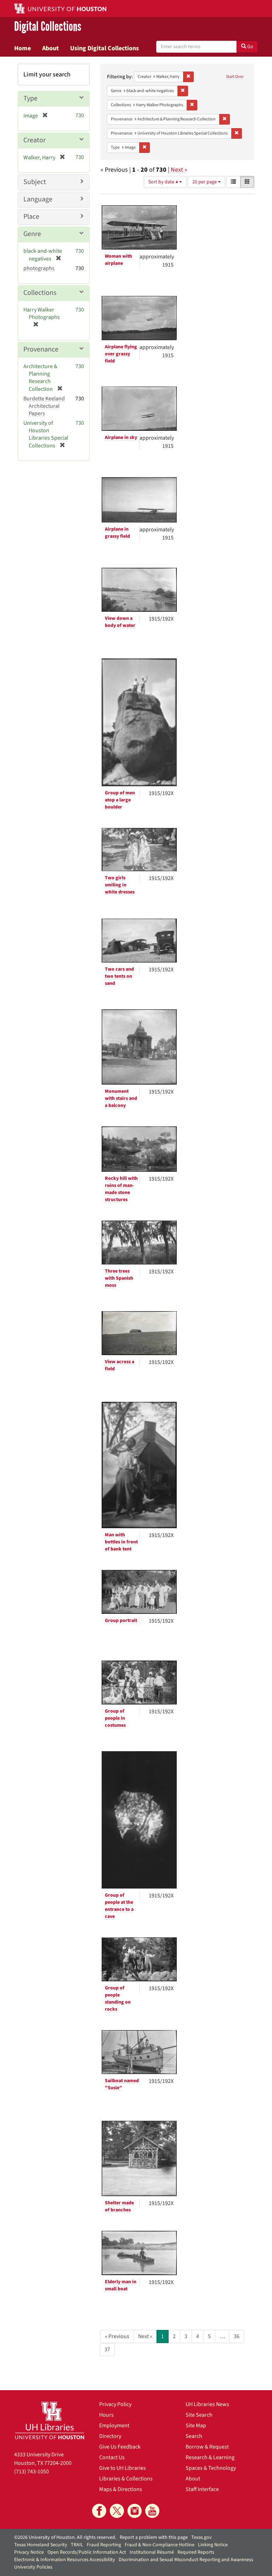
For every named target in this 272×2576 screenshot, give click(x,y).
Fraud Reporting (104, 2545)
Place (31, 217)
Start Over (235, 77)
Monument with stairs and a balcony (121, 1098)
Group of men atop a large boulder (120, 800)
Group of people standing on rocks (118, 1999)
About (50, 48)
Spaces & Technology (211, 2468)
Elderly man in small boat (121, 2285)
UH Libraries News (207, 2404)
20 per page (205, 182)
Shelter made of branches (119, 2206)
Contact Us (112, 2457)
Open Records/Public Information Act (87, 2552)
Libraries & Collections (126, 2479)
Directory (110, 2436)
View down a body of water (120, 622)
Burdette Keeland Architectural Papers (44, 406)
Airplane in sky (121, 438)
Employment (114, 2426)
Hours (106, 2415)
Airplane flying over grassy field (121, 354)
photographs (39, 268)
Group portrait (121, 1621)
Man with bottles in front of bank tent (121, 1542)
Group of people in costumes (115, 1718)
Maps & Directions (121, 2489)
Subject (35, 182)
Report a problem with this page (154, 2537)
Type (30, 98)
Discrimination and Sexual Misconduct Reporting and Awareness (186, 2560)
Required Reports (196, 2552)
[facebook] (99, 2511)
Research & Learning (210, 2457)
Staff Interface (202, 2489)
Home (22, 48)
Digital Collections (48, 27)
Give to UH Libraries (123, 2468)
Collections (40, 293)
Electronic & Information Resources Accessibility (65, 2560)
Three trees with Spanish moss (119, 1278)
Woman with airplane (118, 260)
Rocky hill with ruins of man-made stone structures (121, 1189)
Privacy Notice (29, 2552)
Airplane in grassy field (117, 533)
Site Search (199, 2415)
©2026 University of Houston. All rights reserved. (65, 2537)
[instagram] (135, 2511)
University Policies (33, 2567)
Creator (35, 140)
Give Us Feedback (120, 2447)
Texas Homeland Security (41, 2545)
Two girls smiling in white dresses (120, 885)
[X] (117, 2511)
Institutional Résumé (152, 2552)
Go (250, 47)
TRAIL (77, 2545)
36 (237, 2336)
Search (194, 2436)
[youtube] (152, 2511)
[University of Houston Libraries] (50, 2420)
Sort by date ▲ (164, 182)
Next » (179, 170)
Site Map (196, 2426)
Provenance (41, 349)
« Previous (117, 2336)
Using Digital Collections (104, 48)
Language (38, 199)
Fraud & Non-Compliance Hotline (160, 2545)
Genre (32, 234)
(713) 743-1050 (32, 2472)
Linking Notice (213, 2545)
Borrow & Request (207, 2447)
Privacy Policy (115, 2404)
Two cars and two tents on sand (119, 976)
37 (107, 2349)
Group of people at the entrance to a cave (119, 1906)
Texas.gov (202, 2537)
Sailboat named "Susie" (122, 2084)
